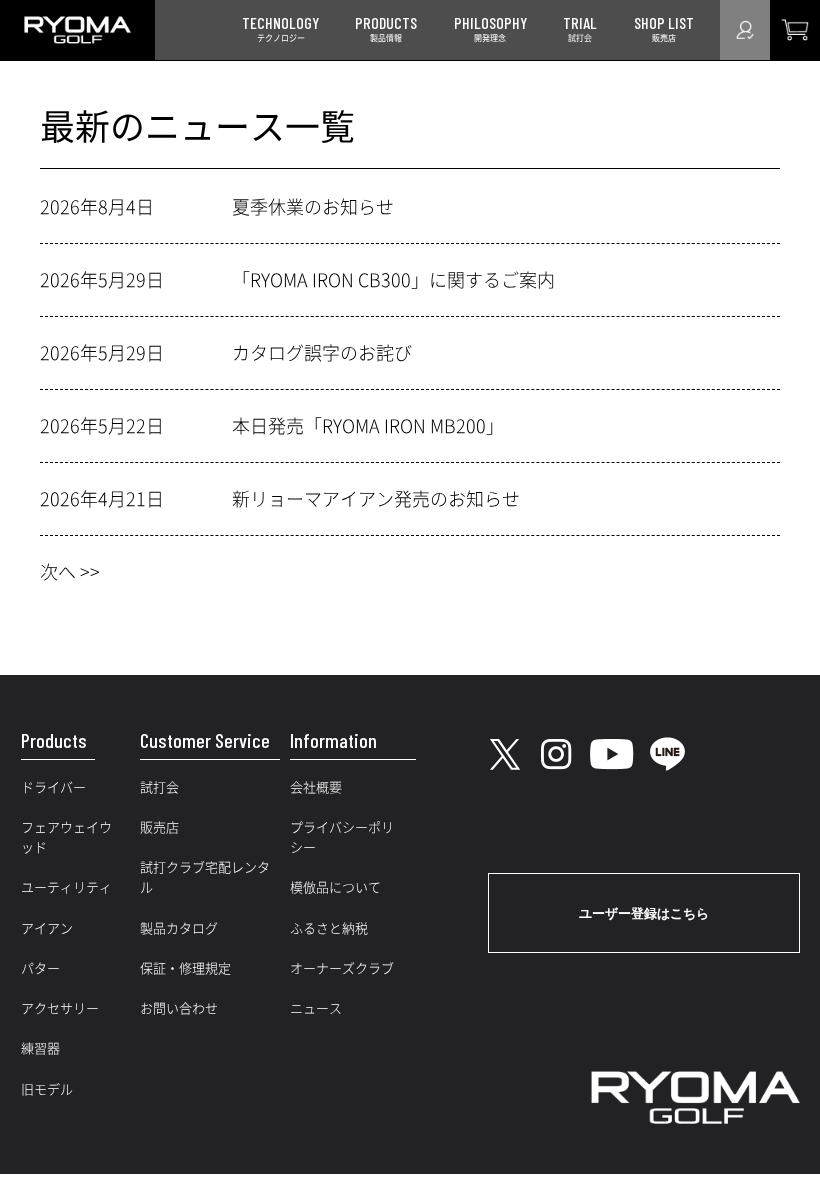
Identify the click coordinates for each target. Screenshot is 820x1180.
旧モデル (47, 1089)
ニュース (316, 1008)
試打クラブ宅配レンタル (205, 877)
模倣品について (335, 887)
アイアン (47, 928)
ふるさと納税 (329, 928)
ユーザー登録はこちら (644, 913)
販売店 (159, 827)
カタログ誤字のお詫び (322, 353)
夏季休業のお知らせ (313, 207)
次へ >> (70, 572)
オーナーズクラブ (342, 968)
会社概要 (316, 787)
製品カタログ (179, 928)
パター (40, 968)
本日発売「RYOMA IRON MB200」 (368, 426)
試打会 (159, 787)
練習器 (40, 1048)
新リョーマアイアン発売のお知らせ (376, 499)
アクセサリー (60, 1008)
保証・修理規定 (185, 968)
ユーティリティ (66, 887)
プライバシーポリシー (342, 837)
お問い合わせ (179, 1008)
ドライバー (53, 787)
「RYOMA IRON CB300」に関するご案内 (393, 280)
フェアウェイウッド (66, 837)
